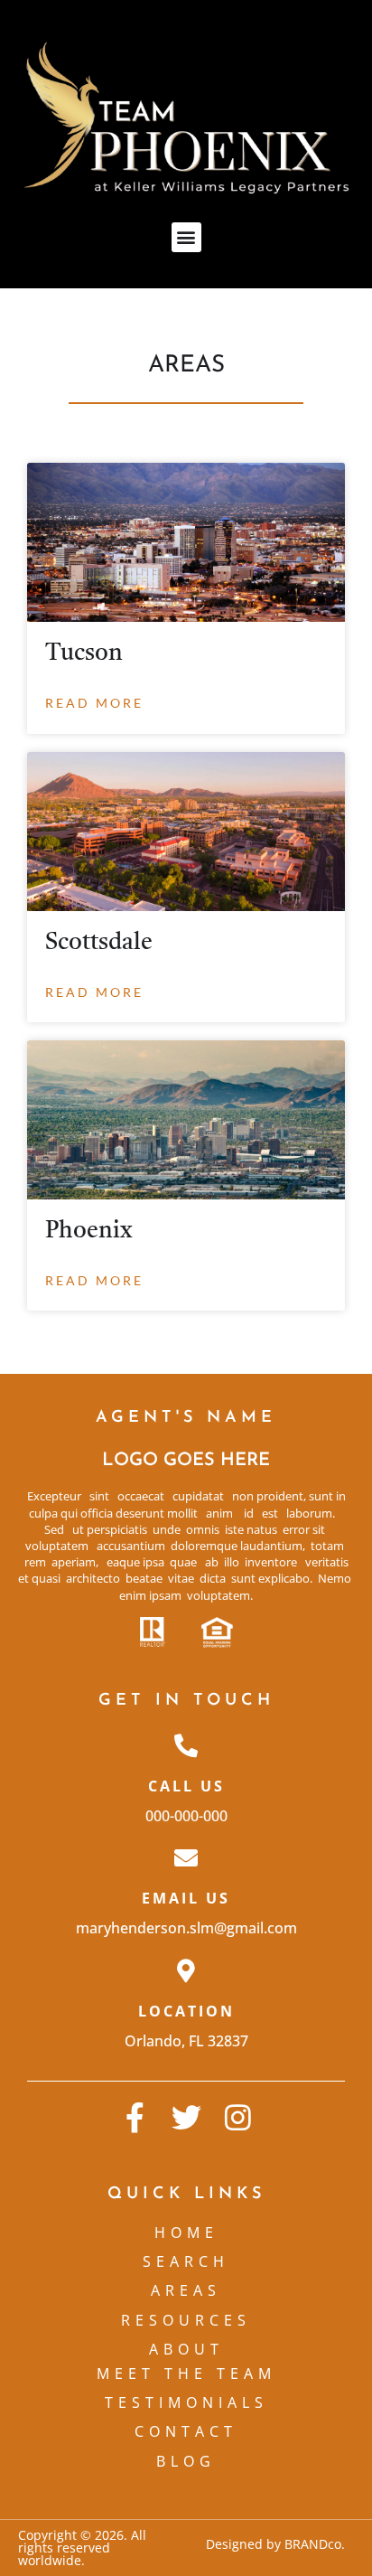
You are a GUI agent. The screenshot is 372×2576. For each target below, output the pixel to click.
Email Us (186, 1898)
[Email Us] (186, 1857)
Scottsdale (99, 943)
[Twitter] (186, 2117)
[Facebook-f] (135, 2117)
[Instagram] (238, 2117)
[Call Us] (186, 1745)
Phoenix (89, 1231)
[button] (186, 237)
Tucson (84, 653)
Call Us (186, 1786)
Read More (94, 703)
